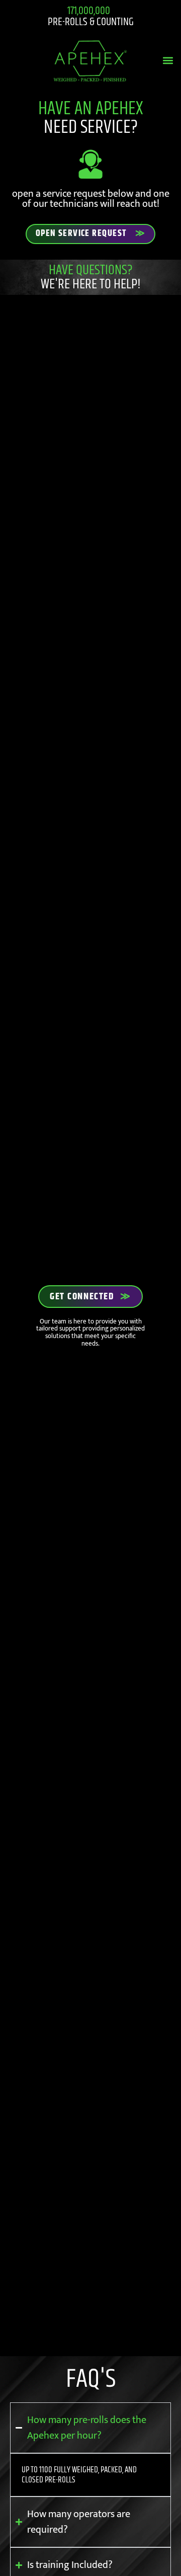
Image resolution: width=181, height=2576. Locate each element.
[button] (168, 61)
